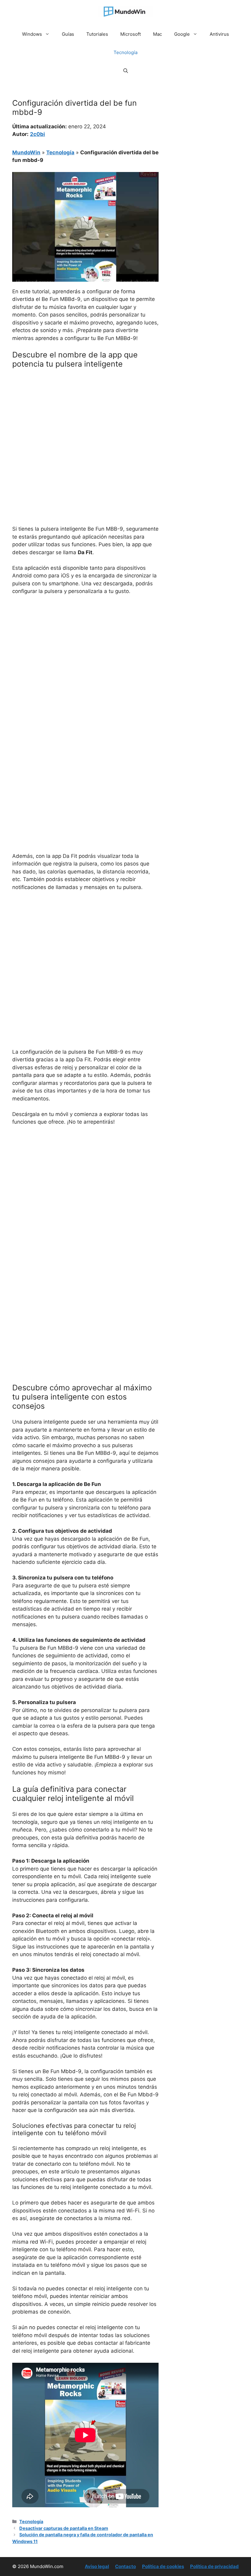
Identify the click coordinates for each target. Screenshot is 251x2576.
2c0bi (37, 134)
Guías (68, 34)
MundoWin (26, 152)
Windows (32, 34)
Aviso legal (97, 2566)
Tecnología (125, 52)
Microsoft (131, 34)
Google (182, 34)
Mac (157, 34)
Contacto (125, 2566)
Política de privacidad (214, 2566)
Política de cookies (163, 2566)
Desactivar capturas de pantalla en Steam (64, 2528)
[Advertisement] (85, 419)
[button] (126, 71)
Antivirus (219, 34)
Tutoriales (97, 34)
